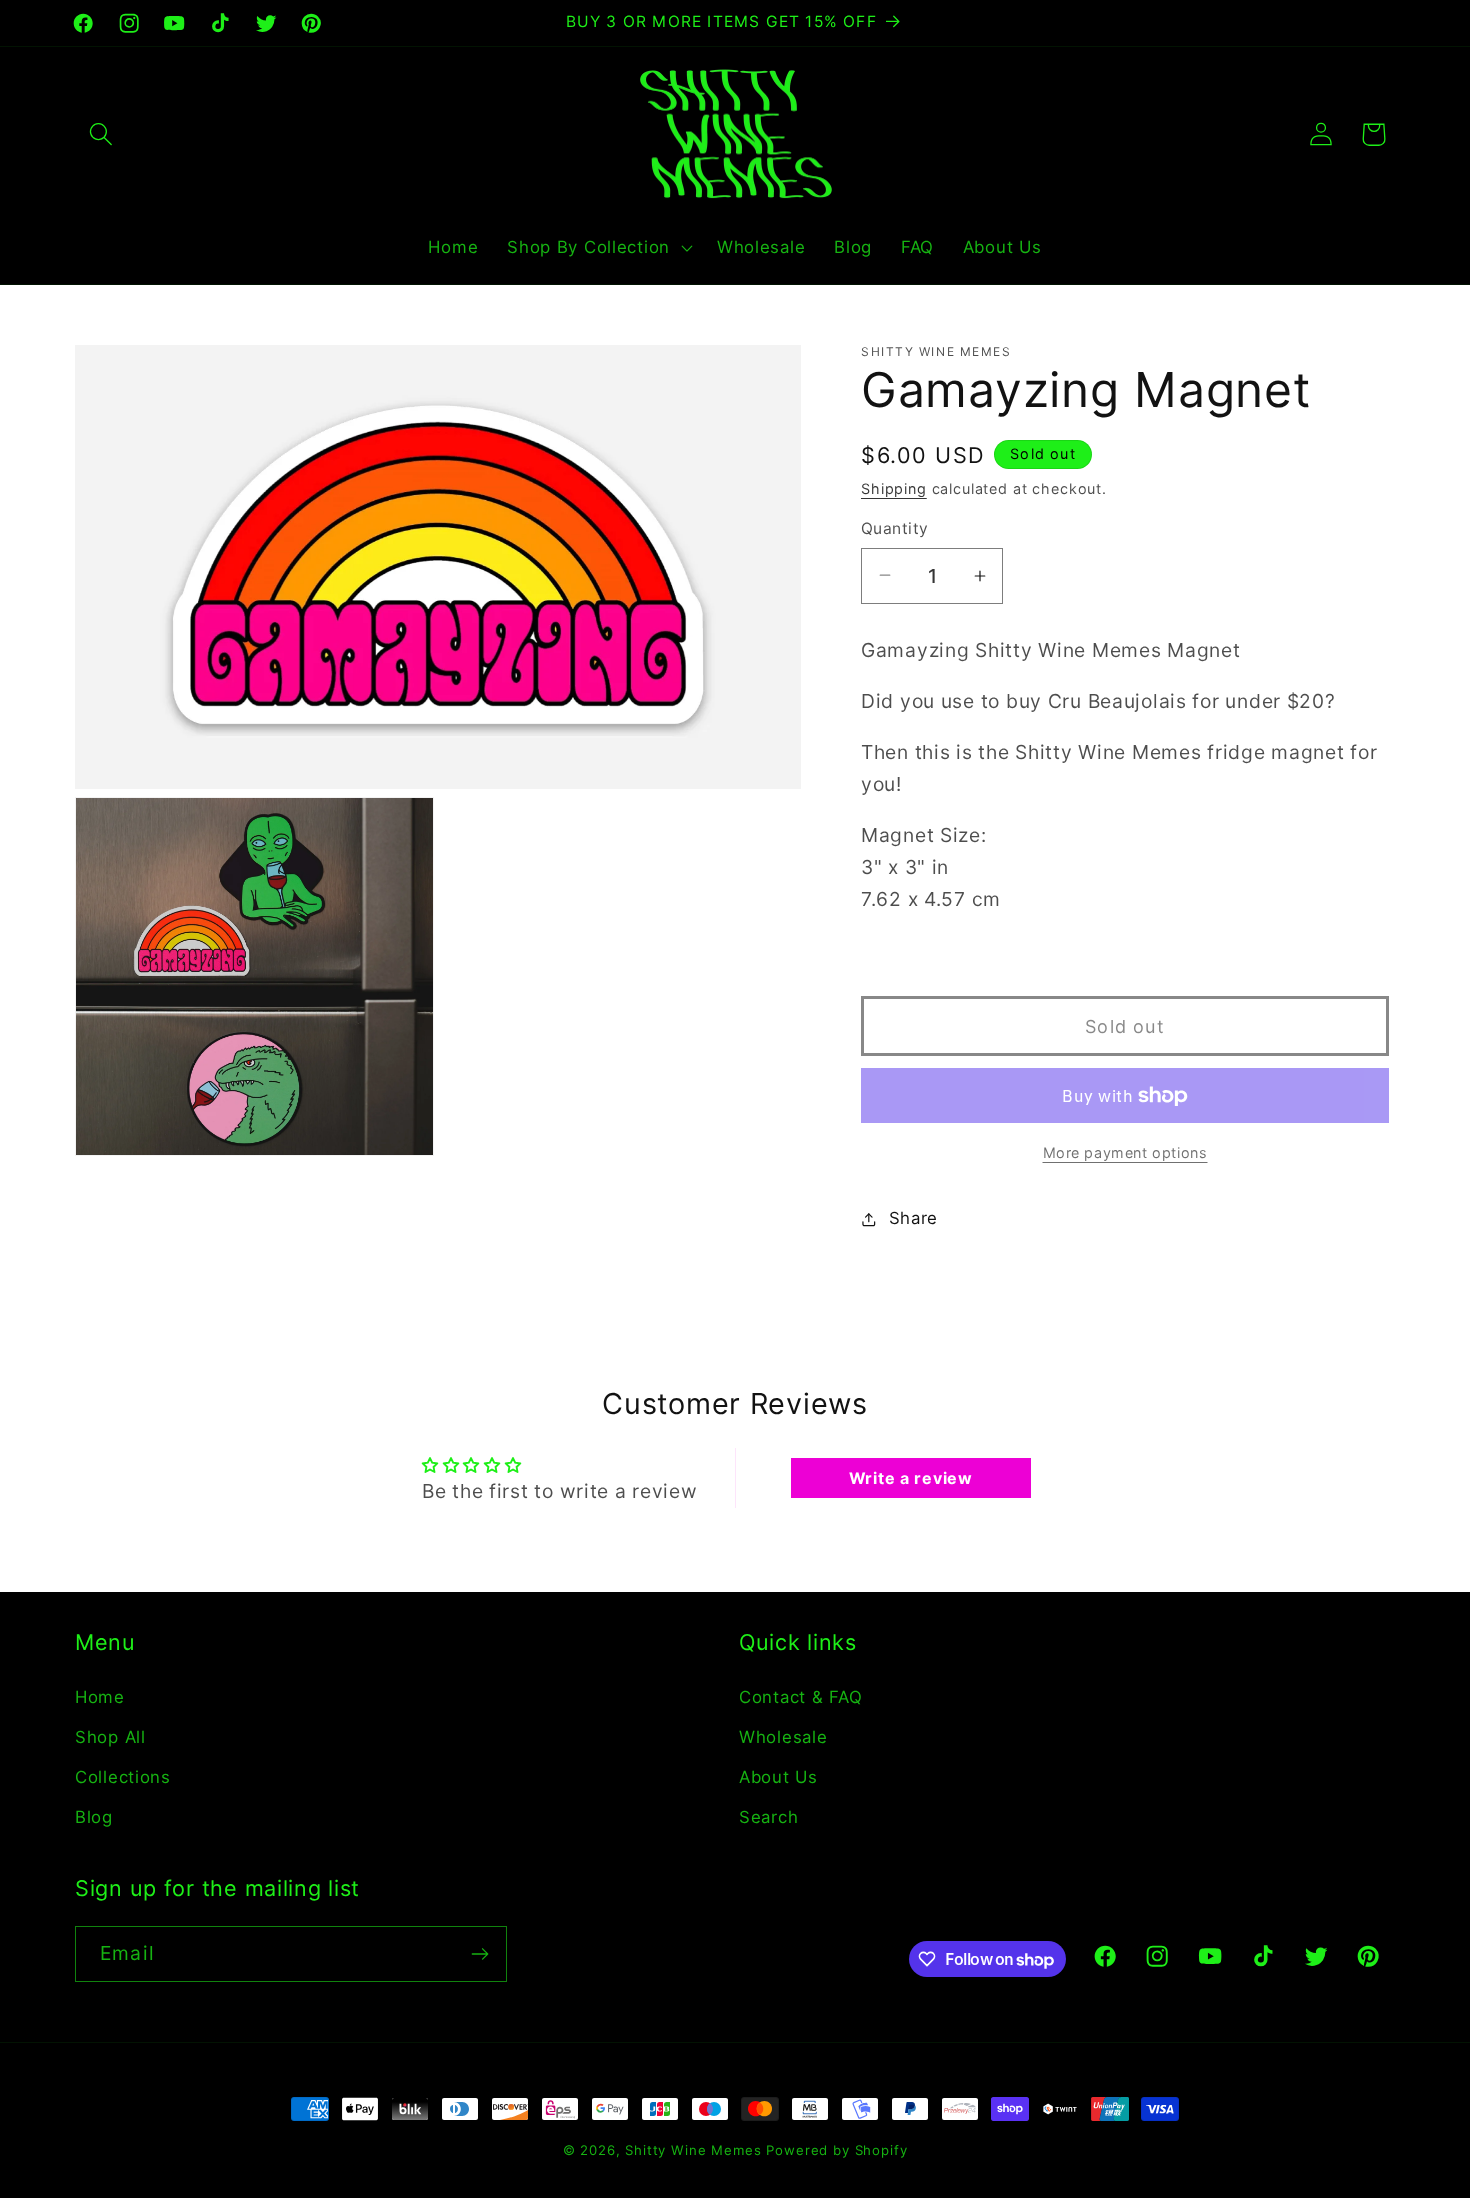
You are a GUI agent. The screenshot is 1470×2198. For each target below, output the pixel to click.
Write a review (911, 1478)
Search (768, 1817)
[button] (101, 134)
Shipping (894, 488)
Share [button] (913, 1218)
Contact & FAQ (800, 1697)
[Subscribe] (479, 1954)
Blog (94, 1817)
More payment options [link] (1125, 1152)
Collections (123, 1777)
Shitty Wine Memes (693, 2150)
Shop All (110, 1737)
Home (100, 1697)
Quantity (895, 528)
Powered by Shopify (836, 2150)
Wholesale (783, 1737)
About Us (778, 1777)
